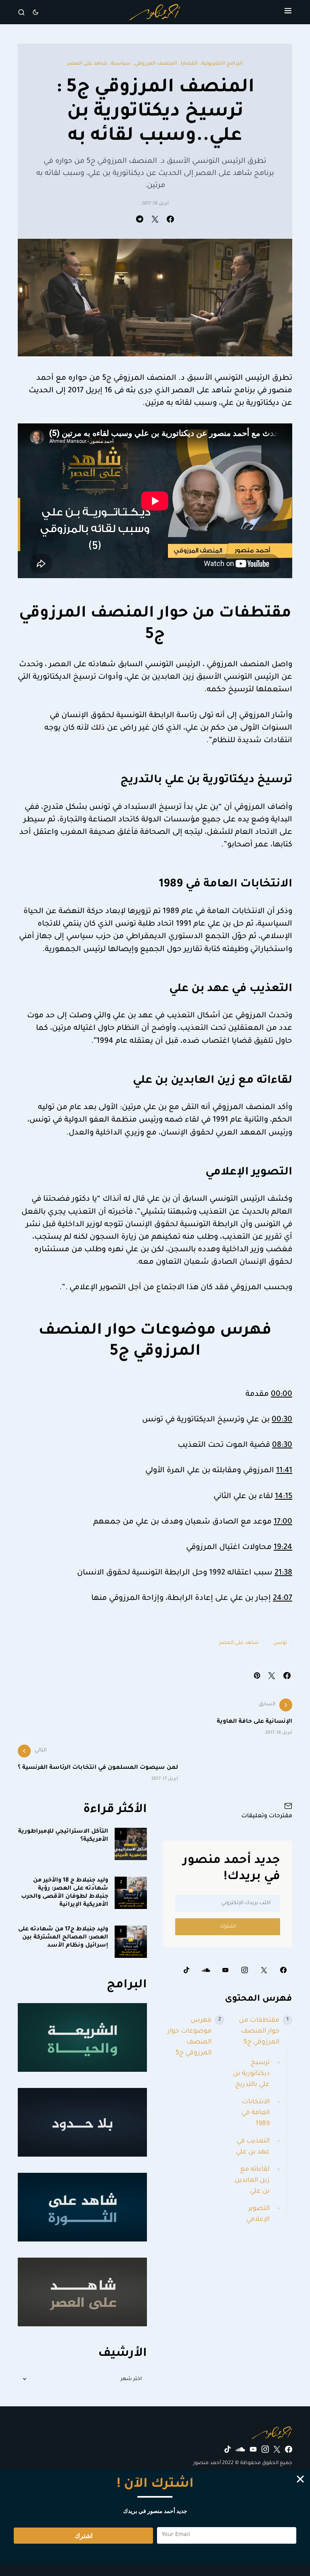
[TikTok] (186, 1970)
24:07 (283, 1599)
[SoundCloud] (206, 1970)
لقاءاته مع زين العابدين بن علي (252, 2180)
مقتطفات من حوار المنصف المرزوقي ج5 (259, 2031)
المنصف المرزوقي (156, 64)
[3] (131, 1942)
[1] (131, 1844)
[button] (288, 12)
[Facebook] (283, 1970)
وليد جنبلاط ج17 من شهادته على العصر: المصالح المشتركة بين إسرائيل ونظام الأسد (63, 1938)
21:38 (283, 1573)
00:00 (282, 1395)
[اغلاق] (300, 2479)
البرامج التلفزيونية (222, 64)
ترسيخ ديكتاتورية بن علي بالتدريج (251, 2074)
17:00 (283, 1522)
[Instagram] (245, 1970)
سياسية (121, 64)
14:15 (284, 1497)
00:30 (282, 1420)
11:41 (284, 1471)
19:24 (283, 1548)
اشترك (228, 1927)
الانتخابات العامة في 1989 (256, 2113)
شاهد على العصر (87, 64)
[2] (131, 1893)
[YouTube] (225, 1970)
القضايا (189, 64)
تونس (280, 1643)
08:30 (282, 1446)
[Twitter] (264, 1970)
